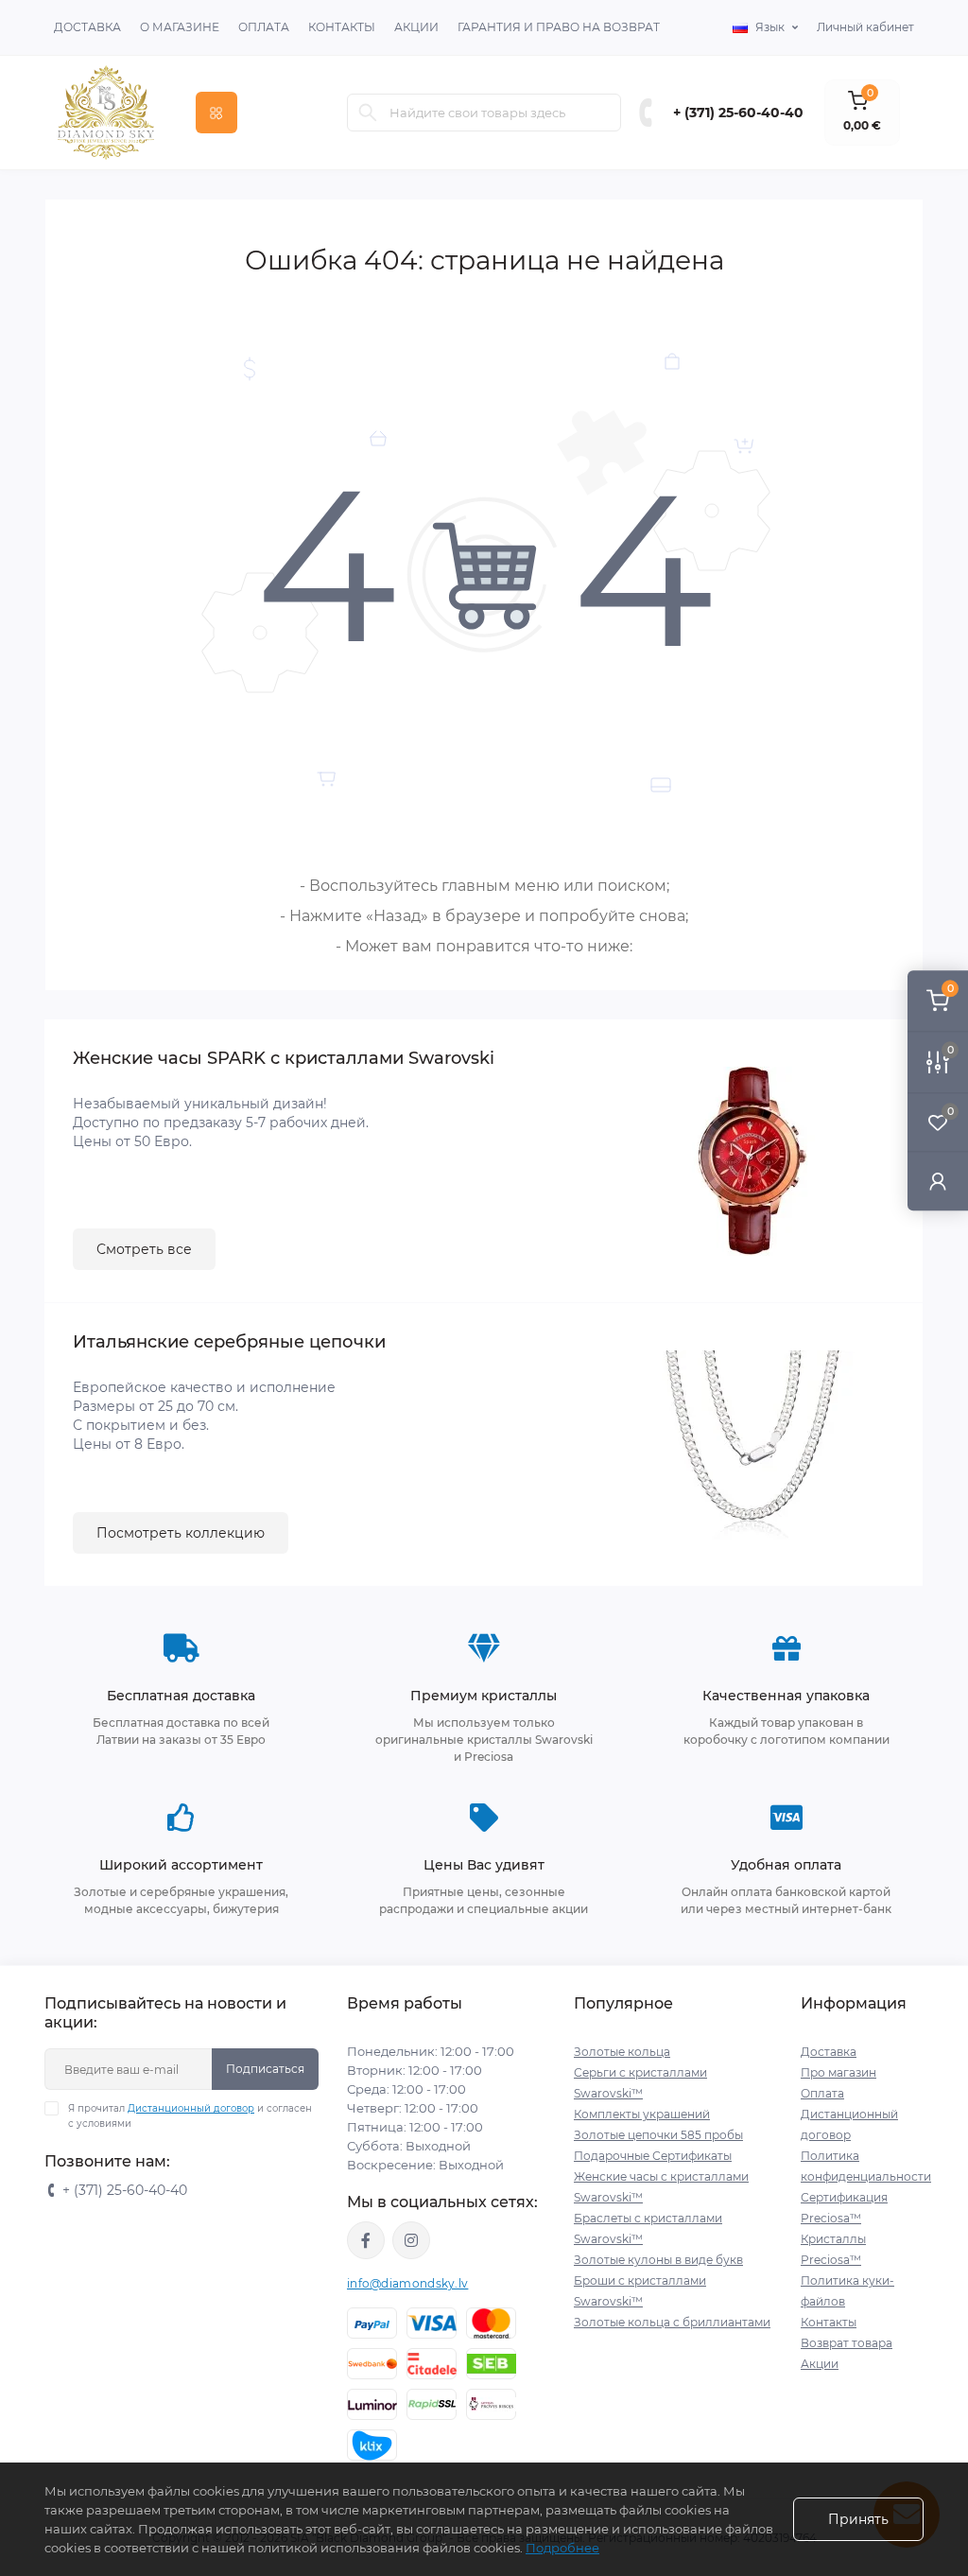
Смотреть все (144, 1249)
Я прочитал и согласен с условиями (190, 2116)
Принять (858, 2519)
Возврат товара (847, 2343)
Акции (416, 27)
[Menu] (216, 113)
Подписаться (265, 2069)
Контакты (342, 27)
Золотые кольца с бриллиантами (672, 2322)
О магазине (180, 27)
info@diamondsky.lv (407, 2283)
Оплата (264, 27)
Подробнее (562, 2548)
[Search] (368, 113)
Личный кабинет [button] (865, 27)
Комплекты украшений (642, 2114)
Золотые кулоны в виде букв (658, 2260)
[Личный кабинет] (938, 1181)
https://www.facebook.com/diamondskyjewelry (366, 2240)
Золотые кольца (622, 2052)
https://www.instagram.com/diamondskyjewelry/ (411, 2240)
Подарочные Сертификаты (653, 2156)
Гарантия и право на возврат (559, 27)
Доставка (87, 27)
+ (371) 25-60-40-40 (738, 113)
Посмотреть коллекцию (181, 1533)
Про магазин (838, 2072)
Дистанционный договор (191, 2108)
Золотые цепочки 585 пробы (658, 2135)
